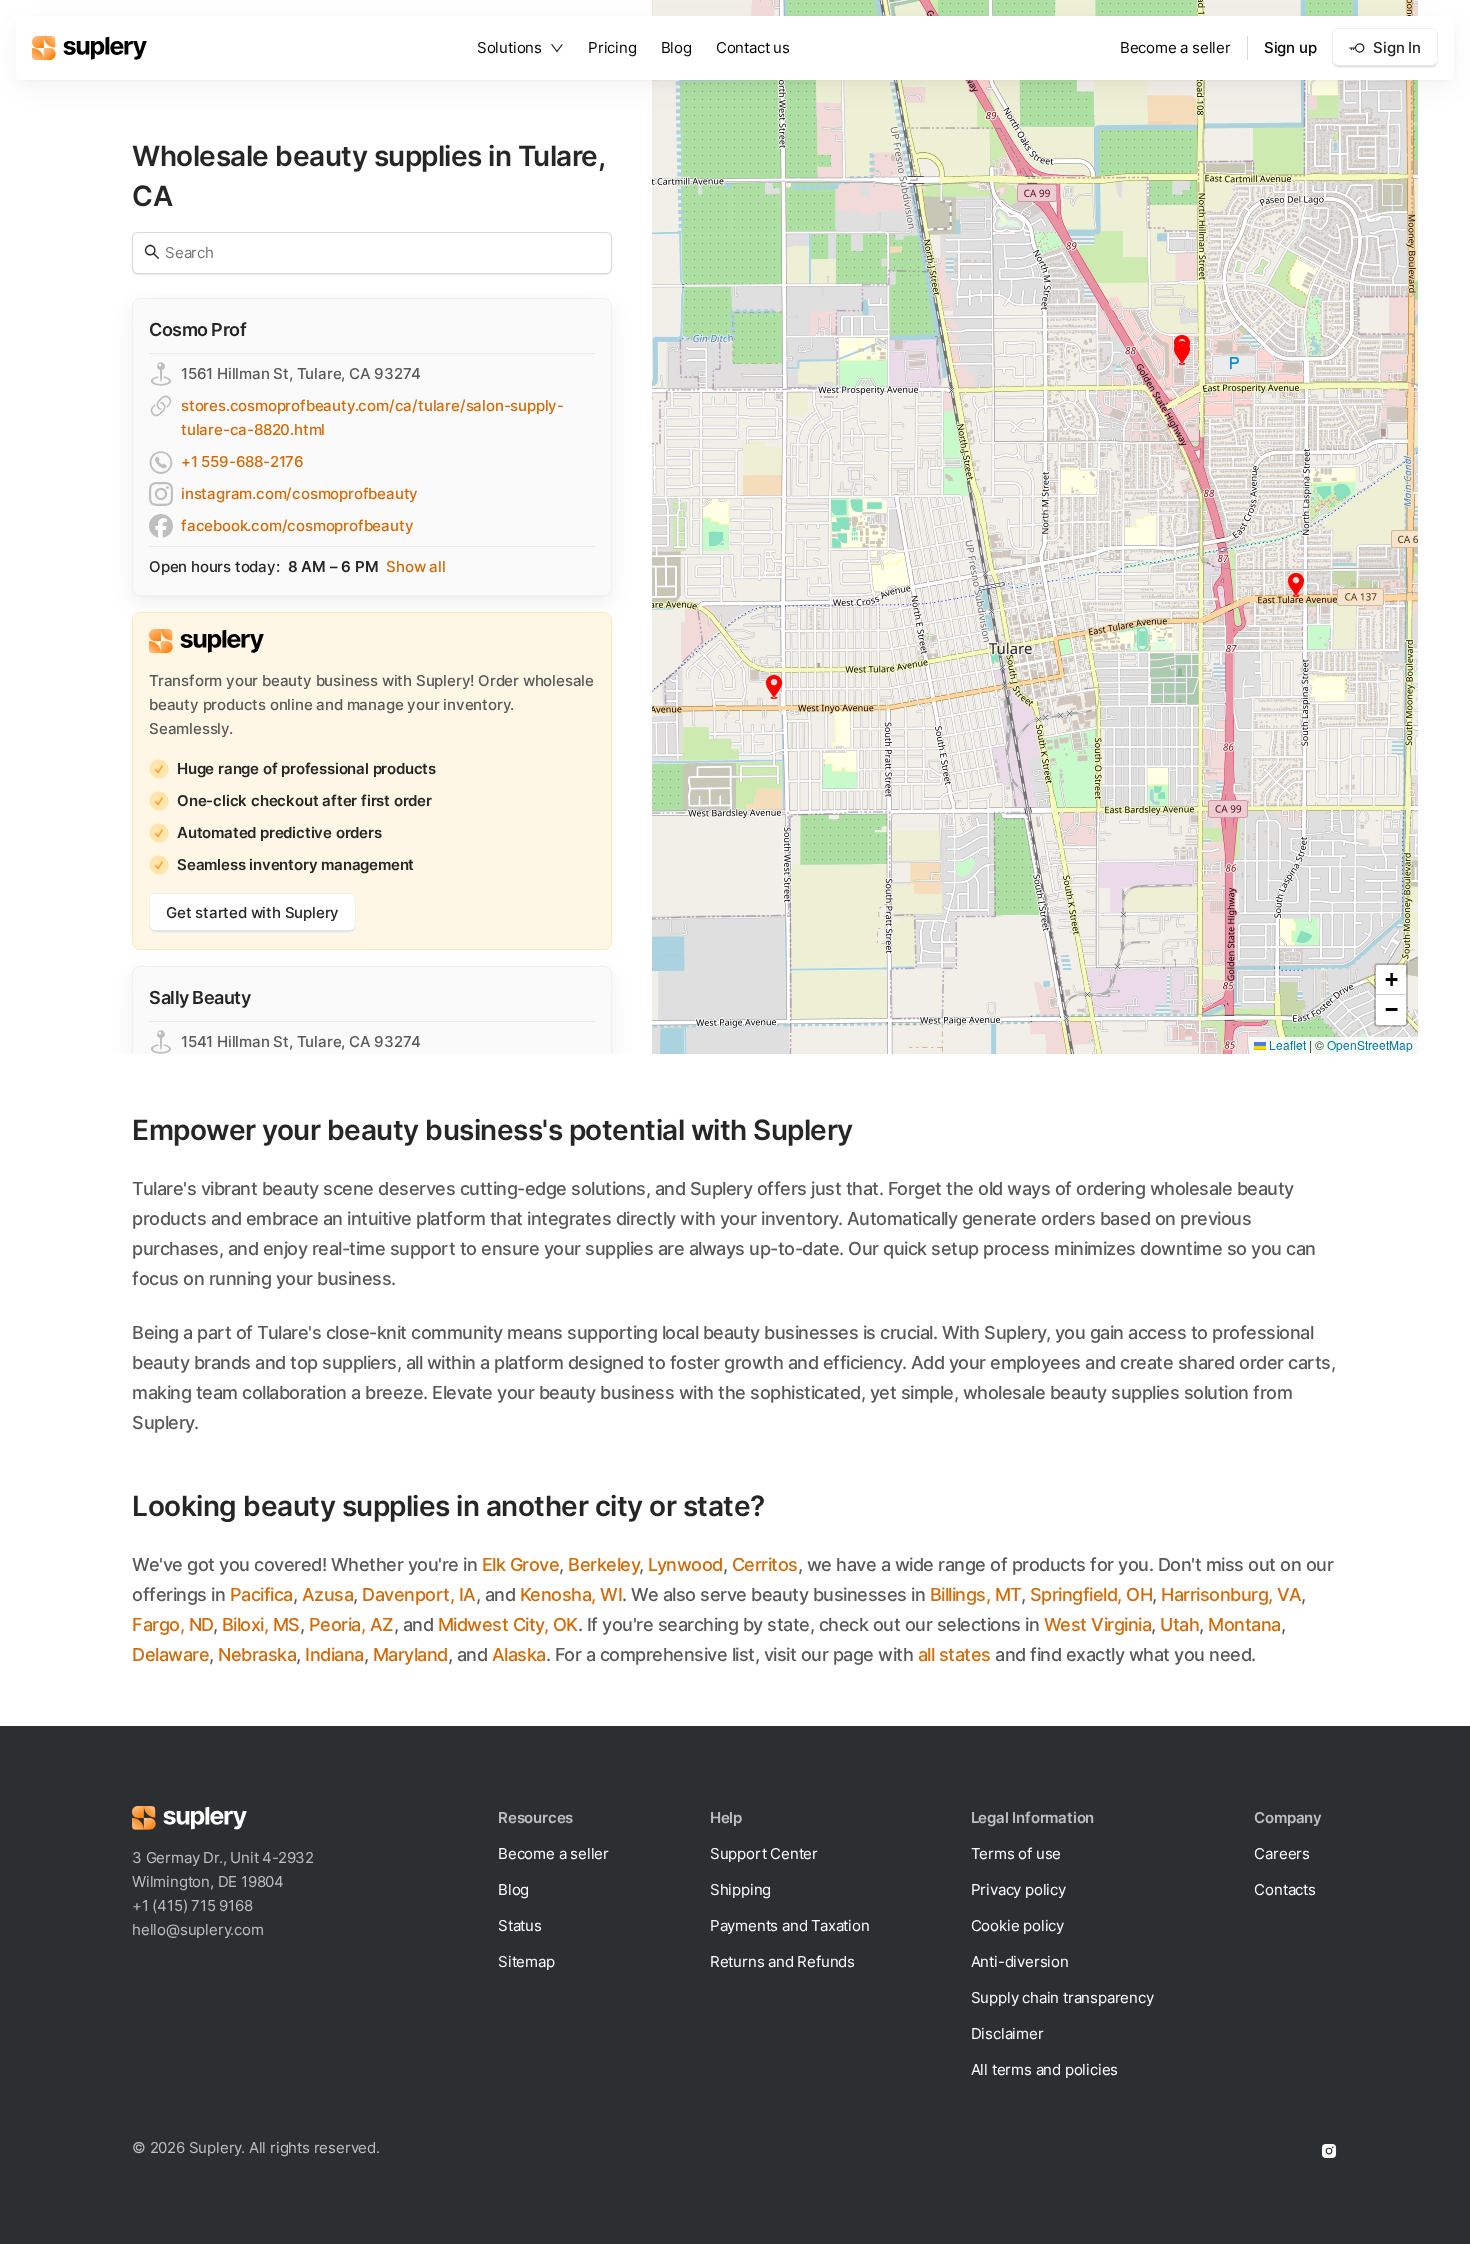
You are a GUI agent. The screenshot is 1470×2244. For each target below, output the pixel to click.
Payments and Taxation (790, 1925)
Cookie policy (1017, 1925)
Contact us (753, 47)
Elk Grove (521, 1564)
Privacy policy (1018, 1889)
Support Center (764, 1853)
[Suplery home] (89, 48)
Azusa (328, 1594)
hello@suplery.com (198, 1929)
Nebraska (257, 1654)
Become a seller (1175, 47)
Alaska (519, 1654)
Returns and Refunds (782, 1961)
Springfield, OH (1091, 1594)
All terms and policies (1045, 2069)
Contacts (1284, 1889)
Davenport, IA (419, 1594)
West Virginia (1098, 1624)
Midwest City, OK (508, 1624)
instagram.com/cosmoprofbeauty (299, 493)
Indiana (334, 1654)
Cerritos (765, 1564)
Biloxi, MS (261, 1624)
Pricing (612, 47)
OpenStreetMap (1370, 1044)
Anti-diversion (1020, 1961)
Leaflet (1286, 1044)
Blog (676, 47)
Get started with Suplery (252, 912)
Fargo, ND (172, 1624)
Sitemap (526, 1961)
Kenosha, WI (571, 1594)
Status (520, 1925)
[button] (1182, 353)
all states (954, 1654)
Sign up (1290, 47)
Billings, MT (975, 1594)
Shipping (740, 1889)
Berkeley (603, 1564)
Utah (1179, 1624)
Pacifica (261, 1594)
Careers (1282, 1853)
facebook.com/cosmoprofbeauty (297, 525)
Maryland (410, 1654)
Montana (1244, 1624)
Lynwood (685, 1564)
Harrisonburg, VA (1231, 1594)
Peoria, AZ (351, 1624)
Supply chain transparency (1062, 1997)
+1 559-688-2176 (242, 461)
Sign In (1397, 47)
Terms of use (1016, 1853)
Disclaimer (1007, 2033)
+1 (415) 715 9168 (192, 1905)
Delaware (170, 1654)
